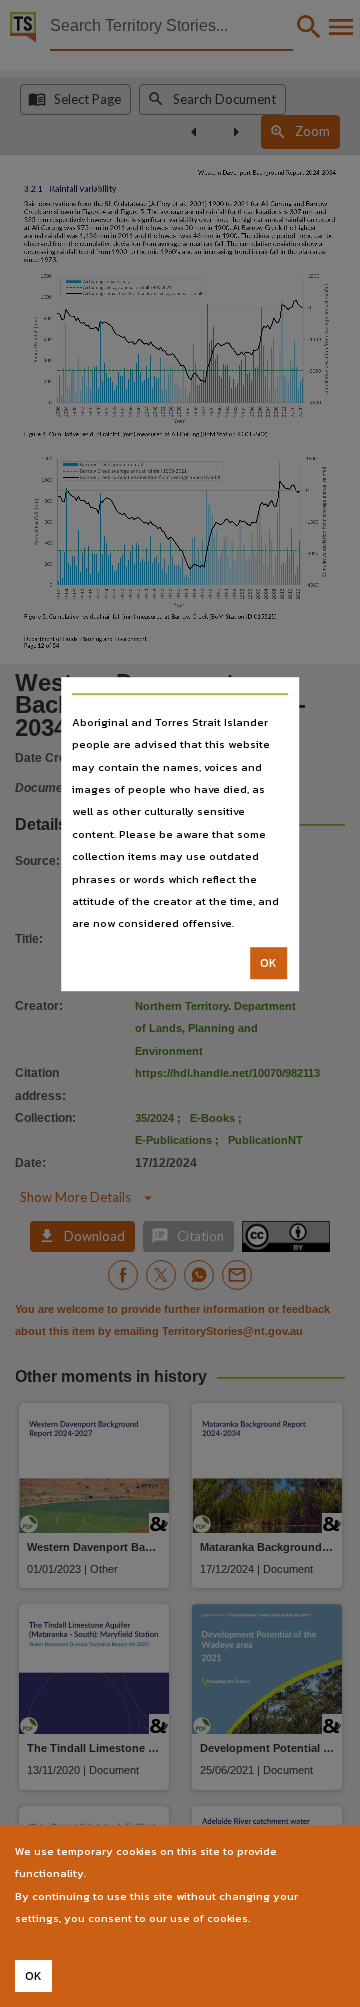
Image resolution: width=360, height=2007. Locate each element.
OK (268, 963)
